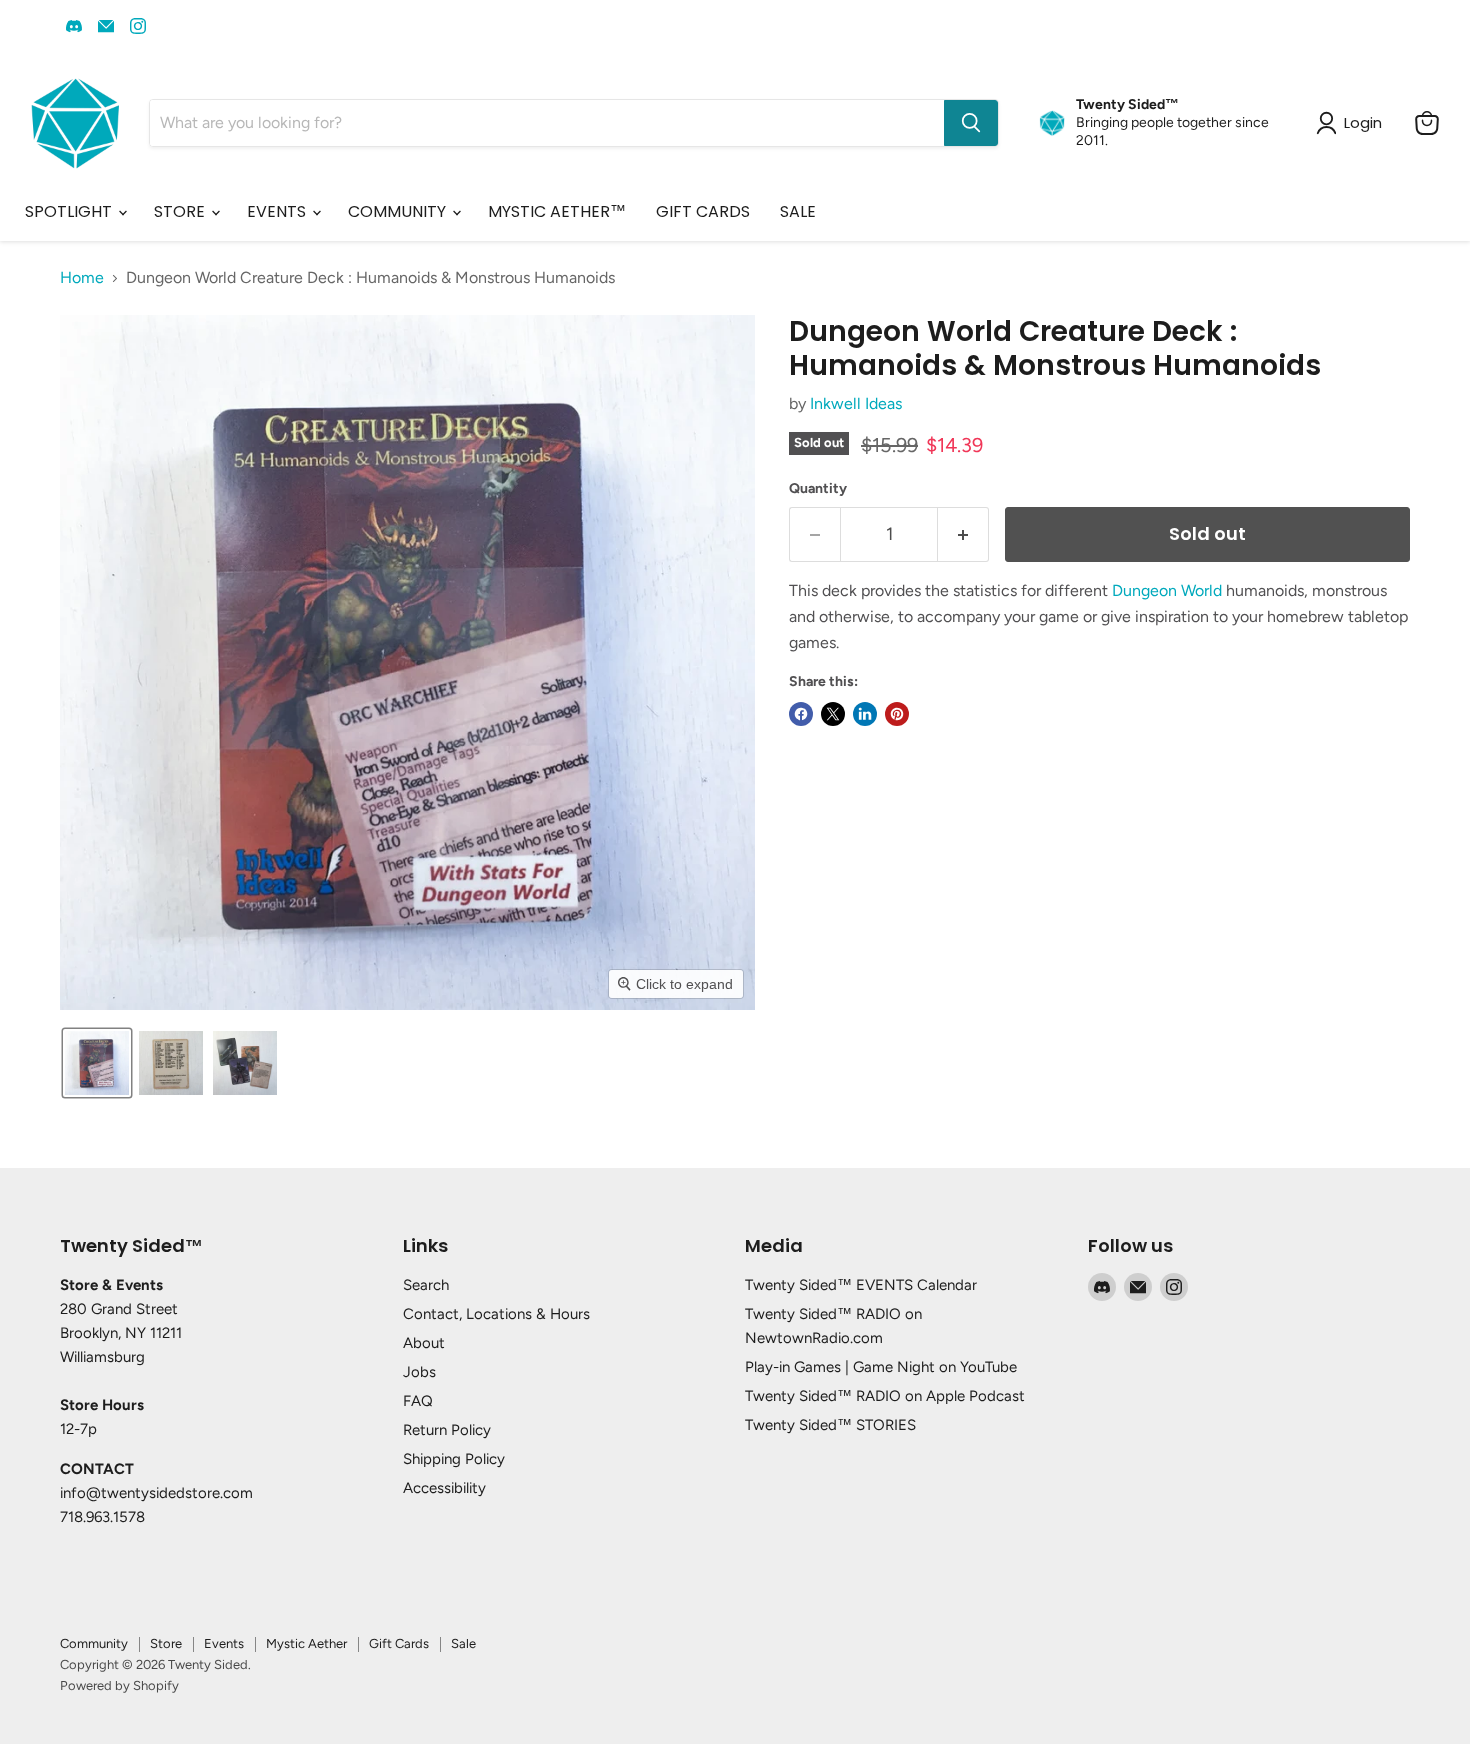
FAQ (418, 1401)
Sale (463, 1643)
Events (224, 1643)
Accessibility (444, 1488)
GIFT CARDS (703, 211)
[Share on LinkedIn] (865, 714)
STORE (181, 211)
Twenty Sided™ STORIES (830, 1425)
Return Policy (447, 1430)
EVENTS (278, 211)
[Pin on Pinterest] (897, 714)
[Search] (971, 123)
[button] (97, 1063)
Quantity (818, 489)
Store (166, 1643)
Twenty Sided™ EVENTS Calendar (861, 1285)
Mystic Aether (306, 1643)
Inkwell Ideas (856, 403)
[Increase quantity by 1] (963, 534)
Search (426, 1285)
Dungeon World (1167, 590)
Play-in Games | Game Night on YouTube (881, 1367)
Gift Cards (399, 1643)
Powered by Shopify (119, 1685)
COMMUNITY (399, 211)
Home (82, 278)
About (424, 1343)
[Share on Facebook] (801, 714)
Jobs (419, 1372)
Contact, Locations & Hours (496, 1314)
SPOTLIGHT (70, 211)
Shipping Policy (454, 1459)
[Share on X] (833, 714)
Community (94, 1643)
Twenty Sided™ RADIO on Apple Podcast (885, 1396)
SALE (798, 211)
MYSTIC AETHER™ (557, 211)
